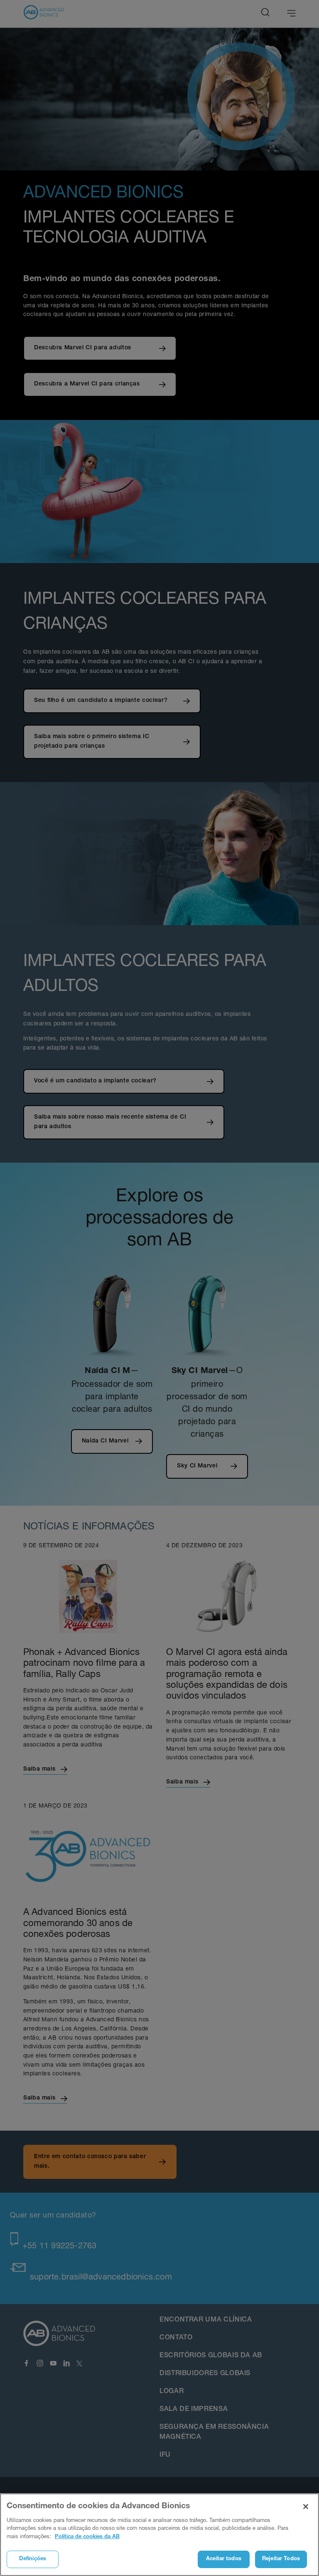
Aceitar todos (224, 2559)
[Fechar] (306, 2507)
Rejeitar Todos (281, 2559)
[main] (159, 2535)
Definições (33, 2559)
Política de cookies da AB (87, 2537)
